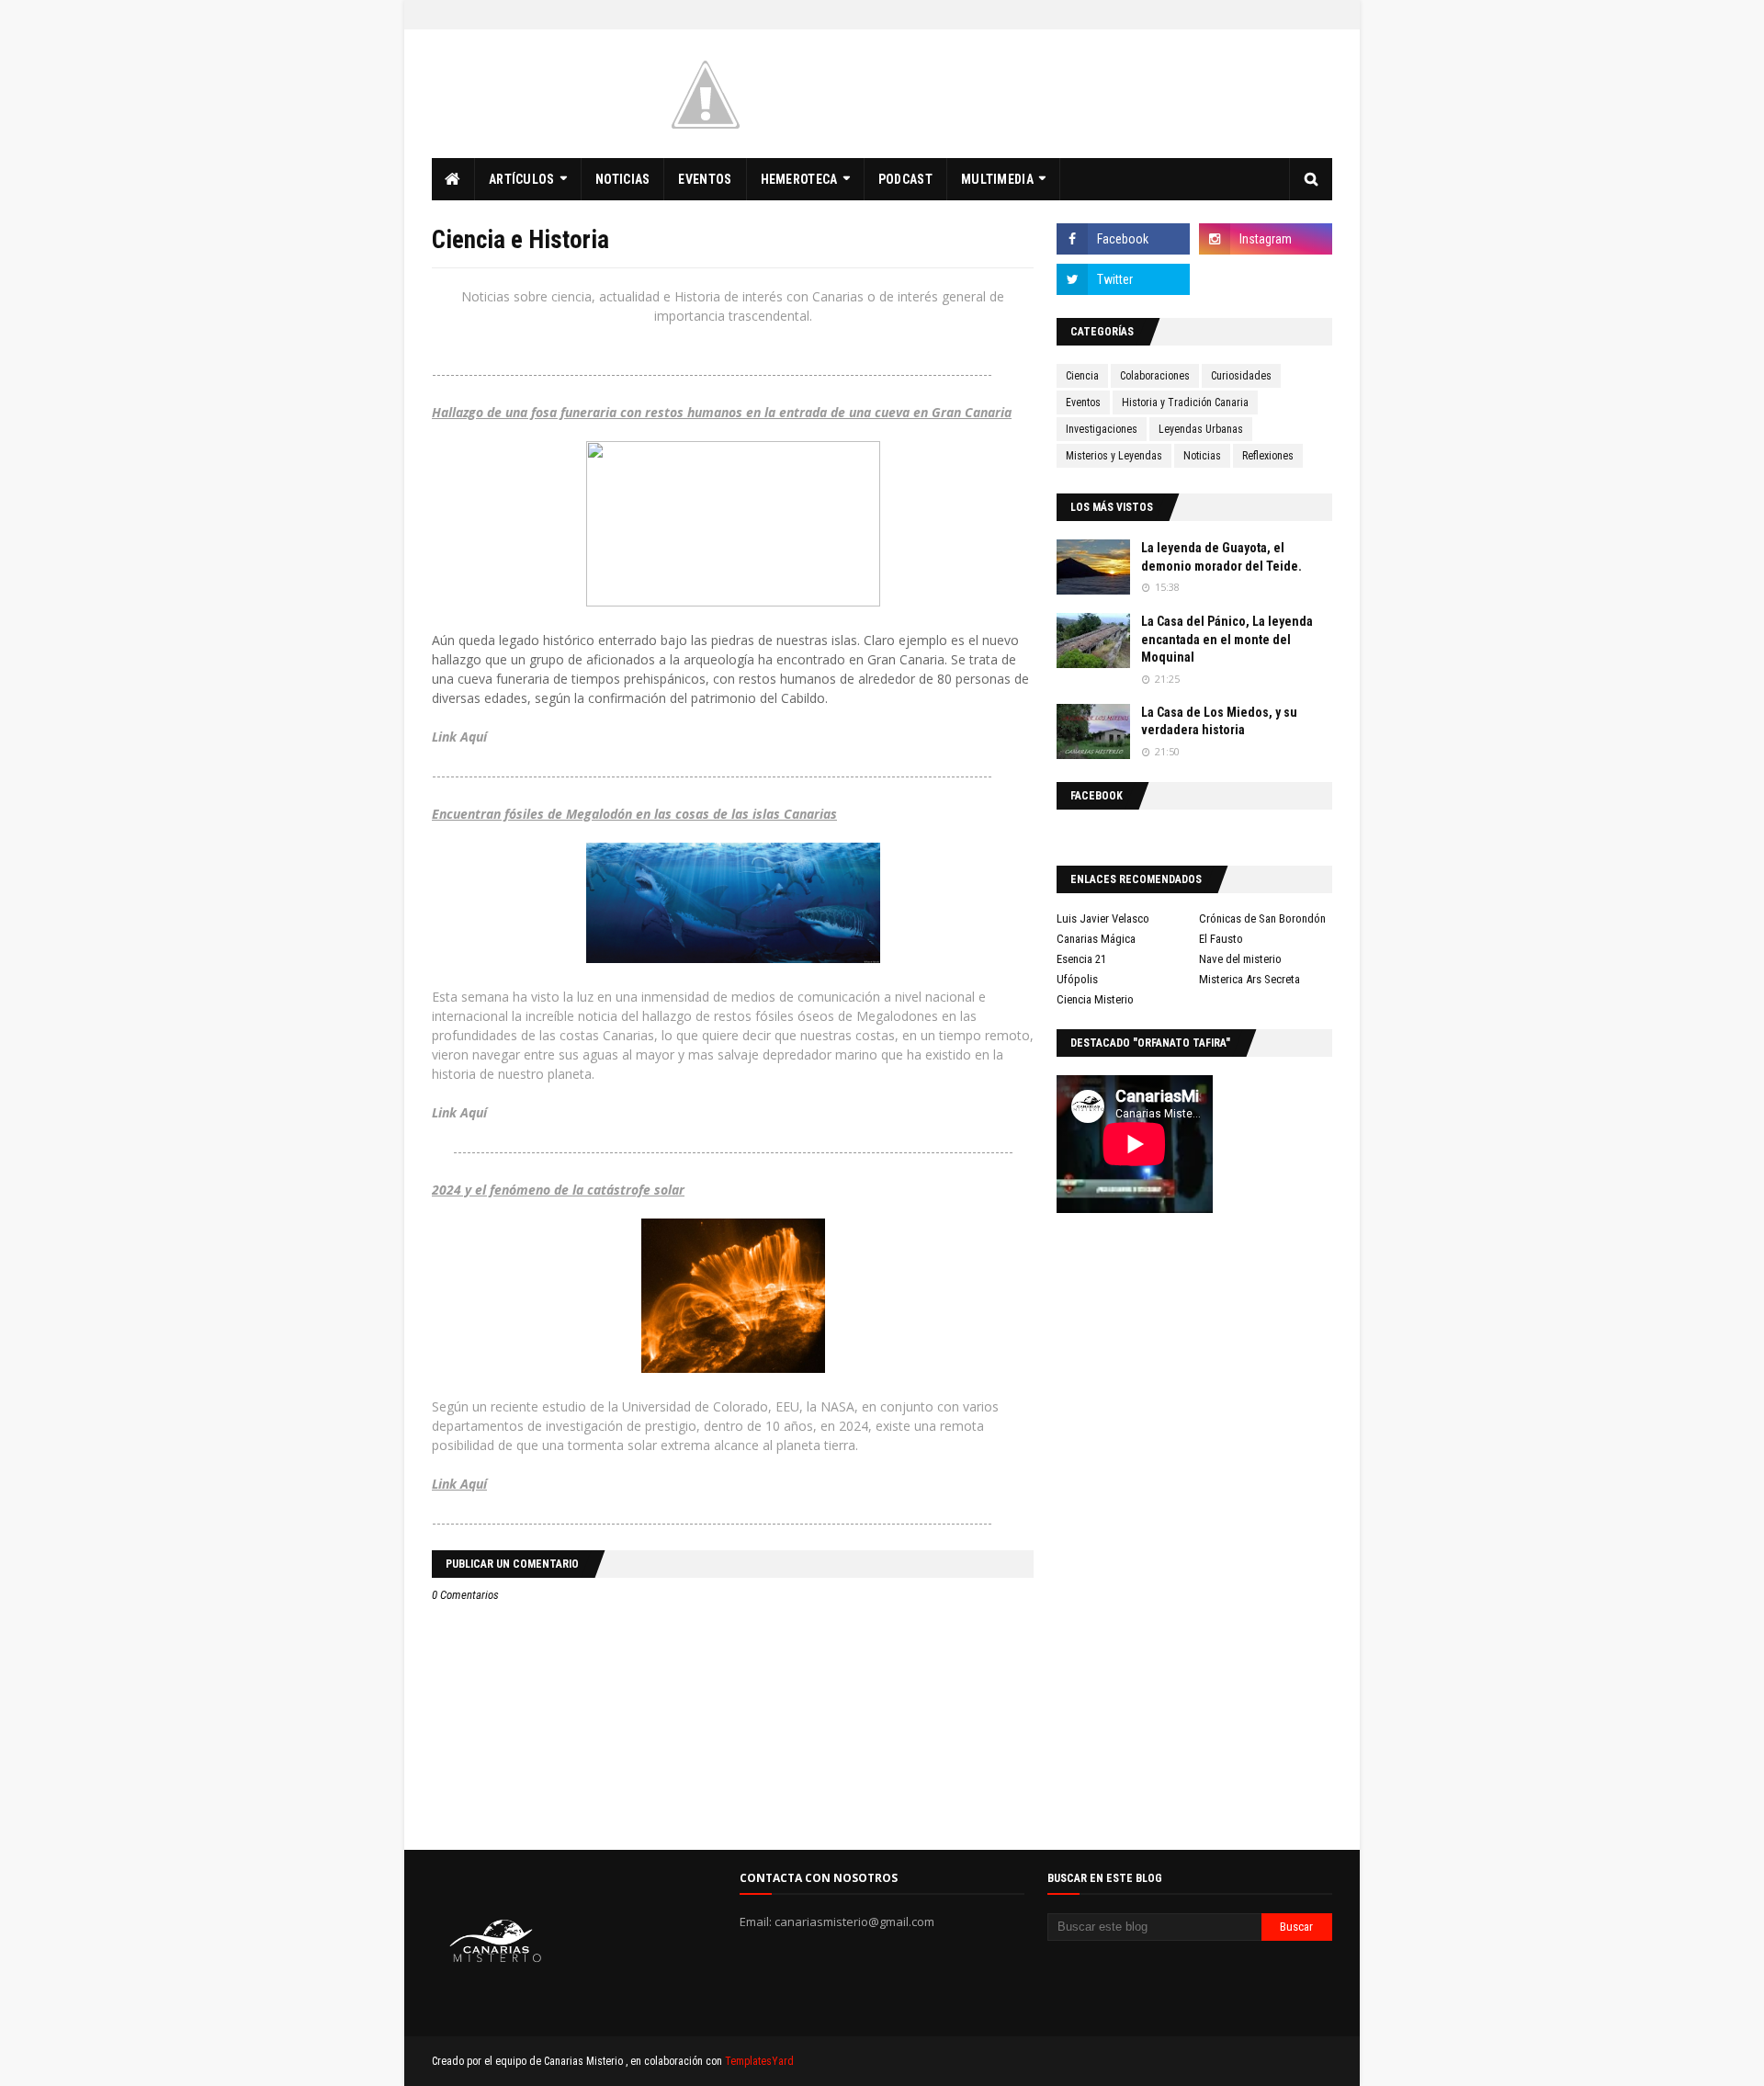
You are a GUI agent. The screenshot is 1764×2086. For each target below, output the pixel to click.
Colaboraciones (1155, 376)
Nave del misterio (1240, 959)
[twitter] (1123, 279)
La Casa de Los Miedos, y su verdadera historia (1219, 721)
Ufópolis (1077, 979)
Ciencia (1082, 376)
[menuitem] (453, 179)
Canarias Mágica (1096, 939)
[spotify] (1266, 279)
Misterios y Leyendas (1114, 456)
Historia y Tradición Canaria (1185, 402)
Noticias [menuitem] (622, 179)
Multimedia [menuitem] (997, 179)
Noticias (1202, 456)
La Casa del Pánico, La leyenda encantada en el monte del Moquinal (1227, 639)
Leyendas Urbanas (1201, 429)
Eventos (1083, 402)
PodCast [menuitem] (905, 179)
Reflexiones (1268, 456)
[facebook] (1123, 239)
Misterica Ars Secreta (1249, 979)
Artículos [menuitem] (522, 179)
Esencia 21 (1081, 959)
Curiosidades (1241, 376)
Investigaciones (1102, 429)
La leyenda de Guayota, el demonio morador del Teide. (1221, 557)
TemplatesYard (759, 2061)
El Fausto (1221, 939)
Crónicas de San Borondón (1262, 918)
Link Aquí (459, 1112)
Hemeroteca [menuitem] (799, 179)
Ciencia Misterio (1095, 999)
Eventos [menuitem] (705, 179)
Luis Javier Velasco (1103, 918)
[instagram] (1266, 239)
